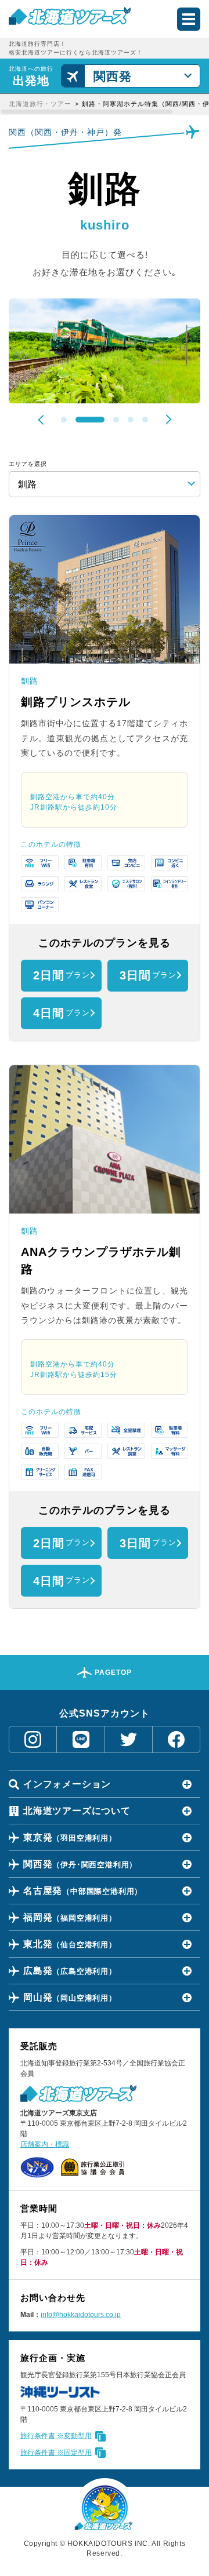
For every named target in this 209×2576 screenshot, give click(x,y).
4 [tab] (131, 420)
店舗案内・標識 (45, 2144)
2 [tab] (78, 420)
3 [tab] (105, 420)
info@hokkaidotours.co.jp (81, 2315)
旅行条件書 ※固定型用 (56, 2453)
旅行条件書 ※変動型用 (56, 2436)
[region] (105, 104)
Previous (43, 420)
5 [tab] (145, 420)
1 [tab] (64, 420)
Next (166, 419)
